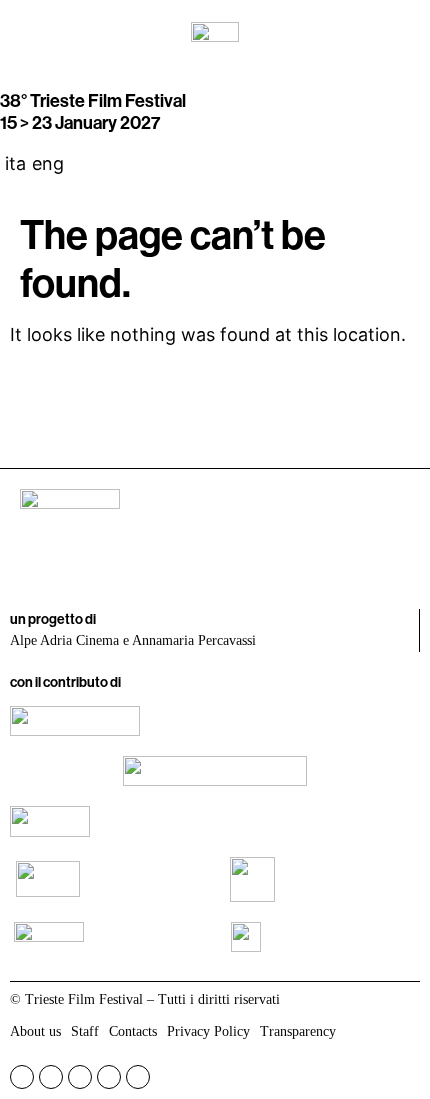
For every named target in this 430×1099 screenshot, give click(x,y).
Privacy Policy (208, 1031)
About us (35, 1031)
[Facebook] (22, 1077)
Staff (85, 1031)
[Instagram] (51, 1077)
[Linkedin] (109, 1077)
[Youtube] (80, 1077)
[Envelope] (138, 1077)
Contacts (133, 1031)
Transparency (298, 1031)
